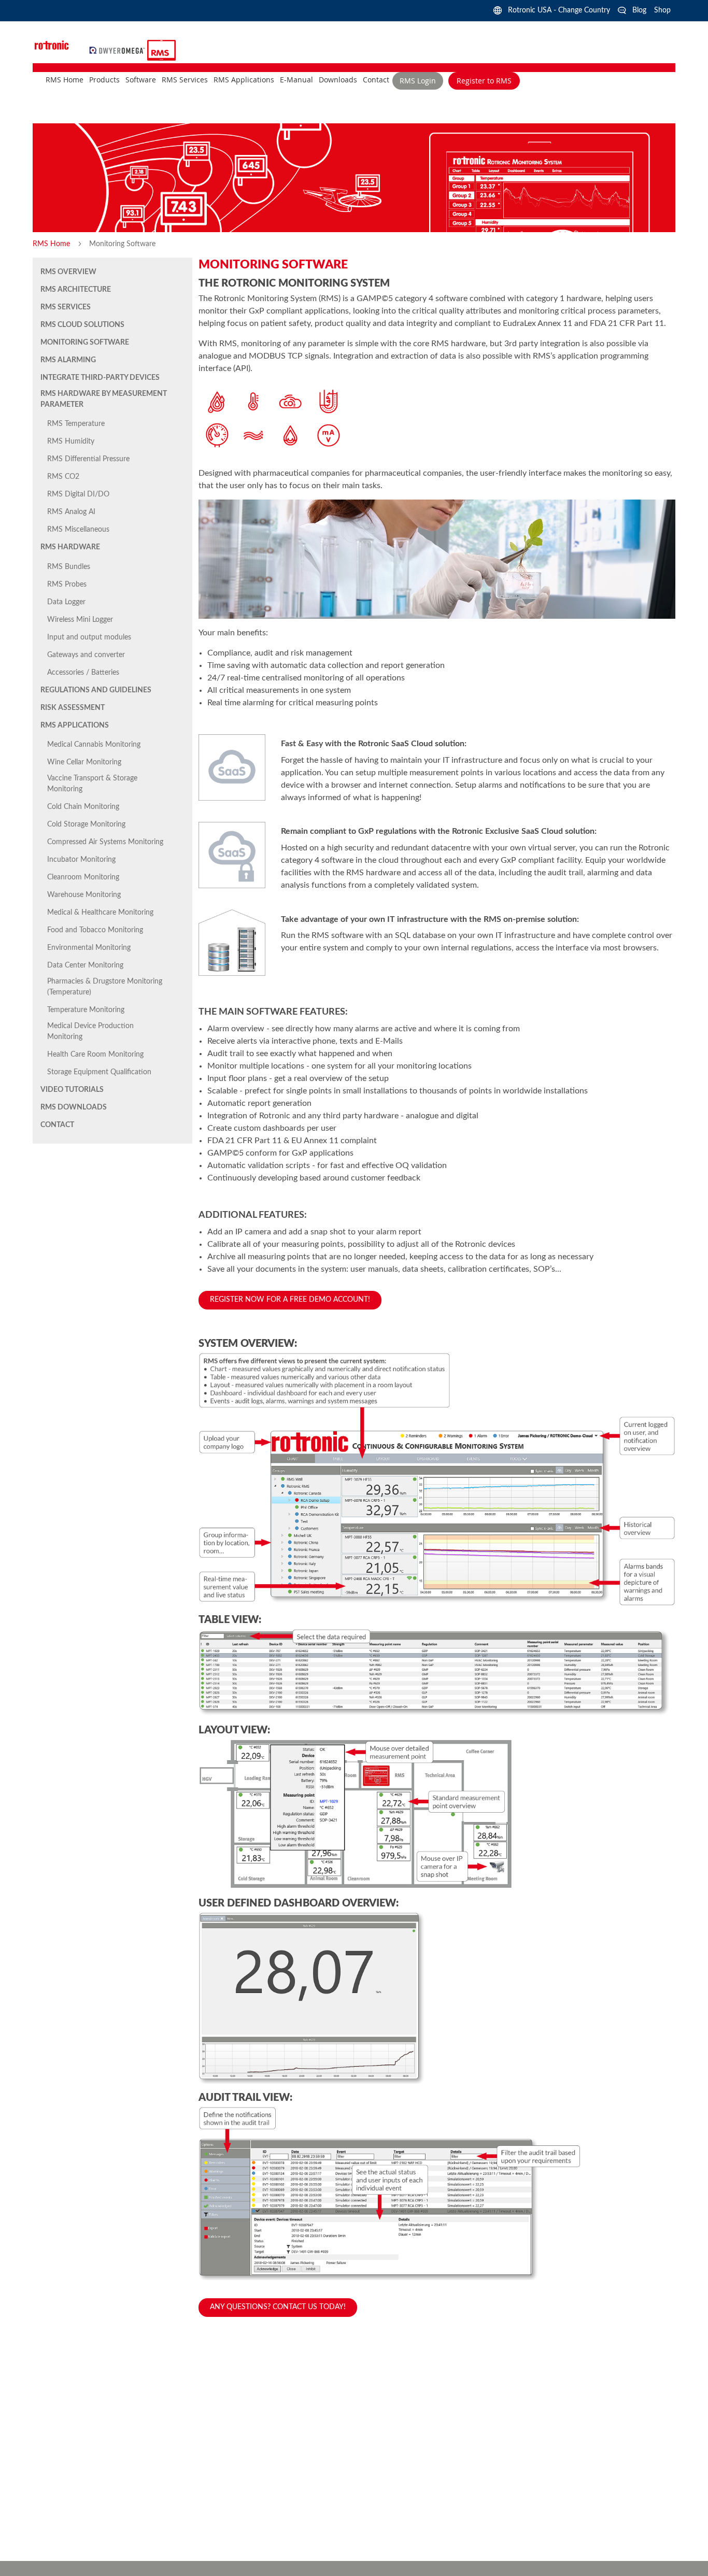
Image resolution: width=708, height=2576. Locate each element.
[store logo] (118, 50)
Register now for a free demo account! (290, 1300)
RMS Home (52, 244)
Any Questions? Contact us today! (278, 2307)
